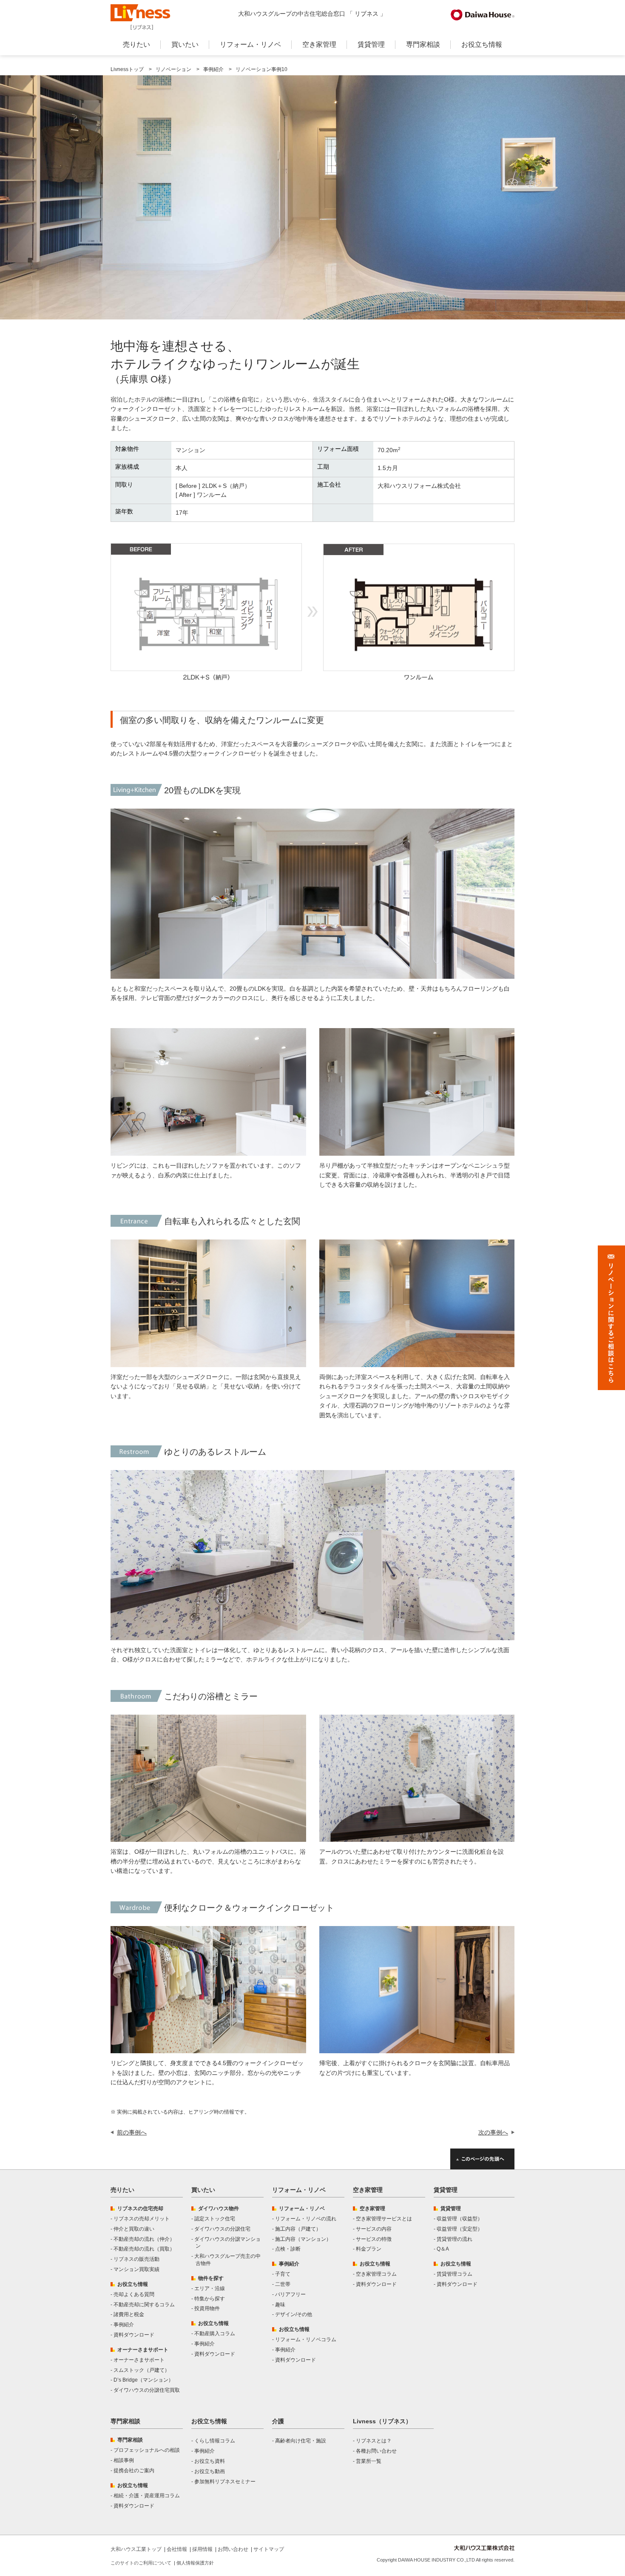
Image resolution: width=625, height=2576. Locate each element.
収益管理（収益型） (460, 2219)
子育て (283, 2274)
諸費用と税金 (129, 2314)
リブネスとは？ (374, 2441)
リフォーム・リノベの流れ (306, 2219)
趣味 (280, 2305)
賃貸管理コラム (455, 2274)
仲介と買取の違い (134, 2229)
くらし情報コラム (215, 2441)
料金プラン (369, 2249)
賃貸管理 (371, 44)
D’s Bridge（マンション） (143, 2380)
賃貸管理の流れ (455, 2239)
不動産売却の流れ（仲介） (144, 2239)
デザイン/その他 (294, 2314)
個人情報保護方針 (195, 2563)
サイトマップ (269, 2549)
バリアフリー (290, 2294)
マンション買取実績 (136, 2269)
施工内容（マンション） (303, 2239)
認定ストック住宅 (215, 2219)
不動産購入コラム (215, 2334)
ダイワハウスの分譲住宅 (222, 2229)
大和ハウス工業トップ (136, 2549)
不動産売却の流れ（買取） (144, 2249)
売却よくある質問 (134, 2294)
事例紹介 (213, 69)
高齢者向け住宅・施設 (301, 2441)
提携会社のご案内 (134, 2471)
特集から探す (210, 2299)
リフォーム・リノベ (250, 44)
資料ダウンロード (134, 2335)
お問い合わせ (233, 2549)
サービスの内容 (374, 2229)
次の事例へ (493, 2132)
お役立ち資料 (210, 2461)
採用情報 (202, 2549)
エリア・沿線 (210, 2288)
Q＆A (443, 2249)
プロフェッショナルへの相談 (147, 2450)
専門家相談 (423, 44)
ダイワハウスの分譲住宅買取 (147, 2390)
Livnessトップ (127, 69)
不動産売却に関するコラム (144, 2305)
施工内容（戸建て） (298, 2229)
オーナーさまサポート (139, 2360)
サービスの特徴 (374, 2239)
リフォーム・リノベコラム (306, 2339)
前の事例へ (132, 2132)
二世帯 (283, 2284)
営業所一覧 (369, 2461)
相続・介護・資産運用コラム (147, 2496)
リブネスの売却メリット (142, 2219)
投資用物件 (207, 2308)
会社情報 (177, 2549)
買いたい (185, 44)
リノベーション (173, 69)
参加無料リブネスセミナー (225, 2482)
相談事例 (124, 2460)
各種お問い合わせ (376, 2451)
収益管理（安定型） (460, 2229)
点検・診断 (288, 2249)
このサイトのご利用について (141, 2563)
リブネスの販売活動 (136, 2259)
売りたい (136, 44)
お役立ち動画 (210, 2471)
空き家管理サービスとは (384, 2219)
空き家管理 (319, 44)
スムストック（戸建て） (142, 2370)
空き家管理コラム (376, 2274)
